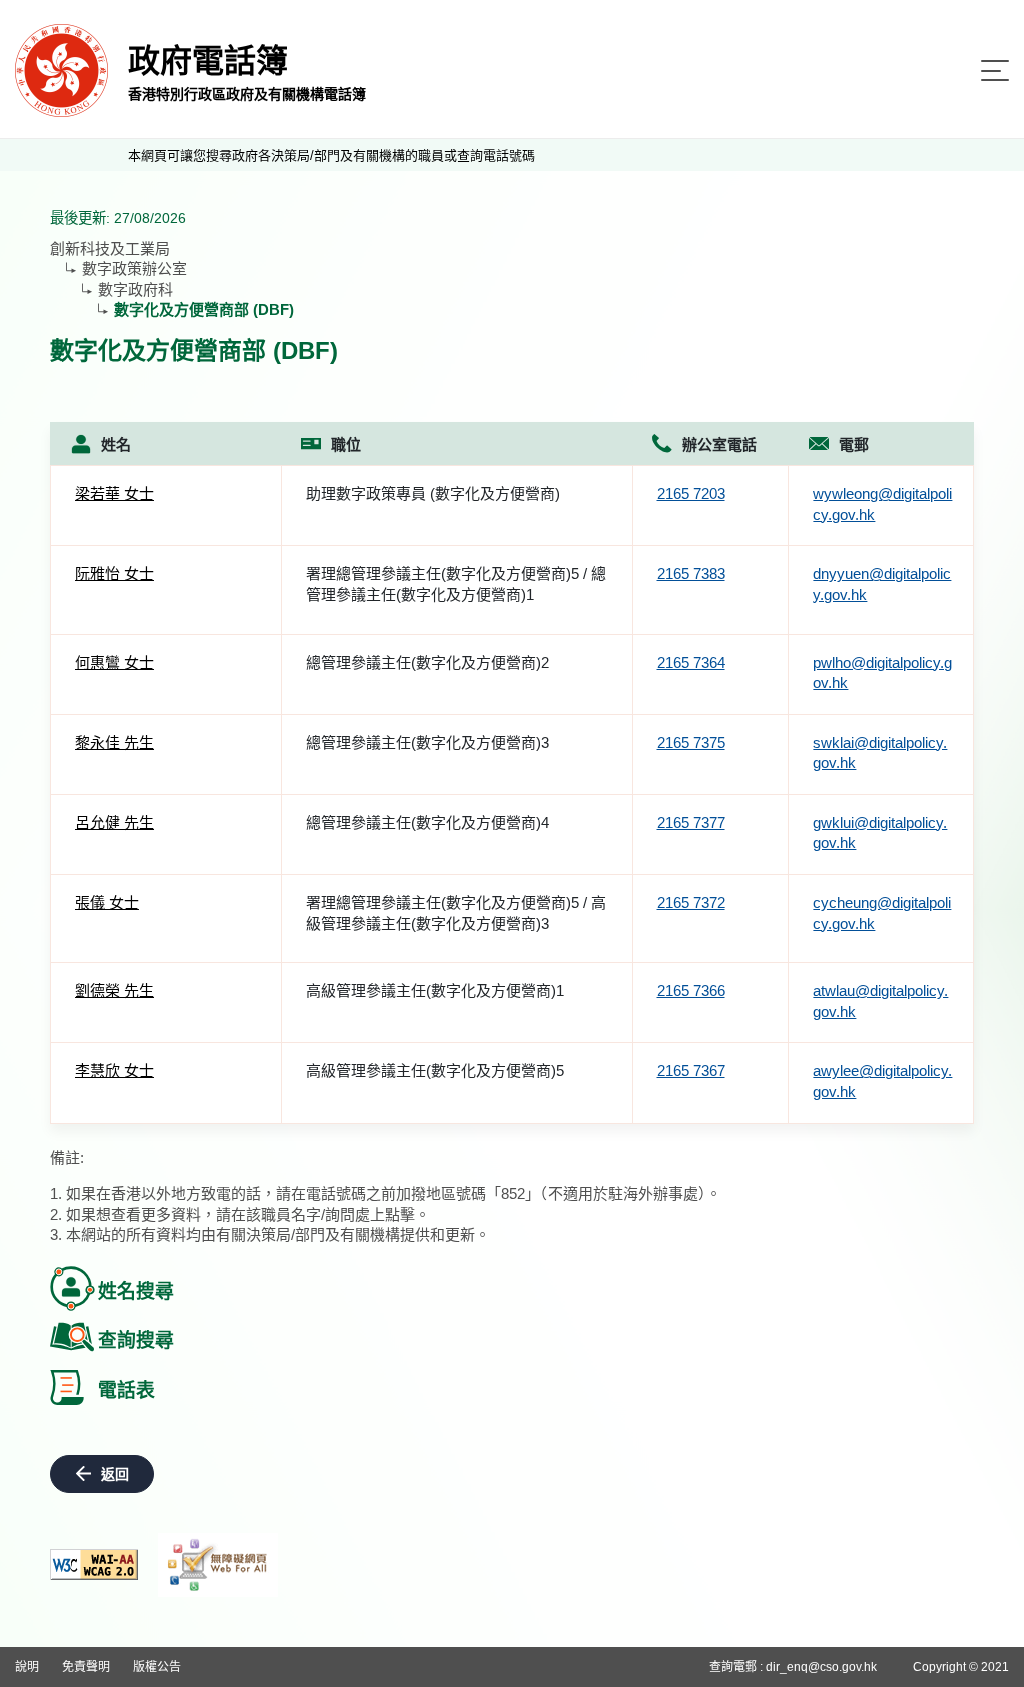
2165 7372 (691, 902)
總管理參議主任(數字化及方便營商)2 (427, 662)
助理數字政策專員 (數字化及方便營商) (433, 493)
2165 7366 (691, 990)
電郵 (854, 444)
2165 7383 (691, 573)
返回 (115, 1474)
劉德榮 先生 (114, 990)
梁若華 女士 (114, 493)
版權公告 (157, 1667)
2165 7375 (691, 742)
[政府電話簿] (61, 69)
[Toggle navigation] (995, 70)
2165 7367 (691, 1070)
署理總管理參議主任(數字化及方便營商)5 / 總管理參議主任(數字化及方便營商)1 (456, 584)
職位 (346, 444)
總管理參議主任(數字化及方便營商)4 (427, 822)
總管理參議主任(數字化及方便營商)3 (427, 742)
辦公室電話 (719, 444)
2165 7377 (691, 822)
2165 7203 (691, 493)
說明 (27, 1667)
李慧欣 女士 (114, 1070)
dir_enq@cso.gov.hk (821, 1667)
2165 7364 (691, 662)
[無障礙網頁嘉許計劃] (218, 1565)
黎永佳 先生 (114, 742)
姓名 (116, 444)
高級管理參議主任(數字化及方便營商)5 (435, 1070)
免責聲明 (86, 1667)
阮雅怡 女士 (114, 573)
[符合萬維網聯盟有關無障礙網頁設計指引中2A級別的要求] (94, 1564)
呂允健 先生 (114, 822)
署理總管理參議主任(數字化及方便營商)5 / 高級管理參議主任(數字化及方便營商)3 (456, 913)
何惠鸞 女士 (114, 662)
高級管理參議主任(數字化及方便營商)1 (435, 990)
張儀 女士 (107, 902)
